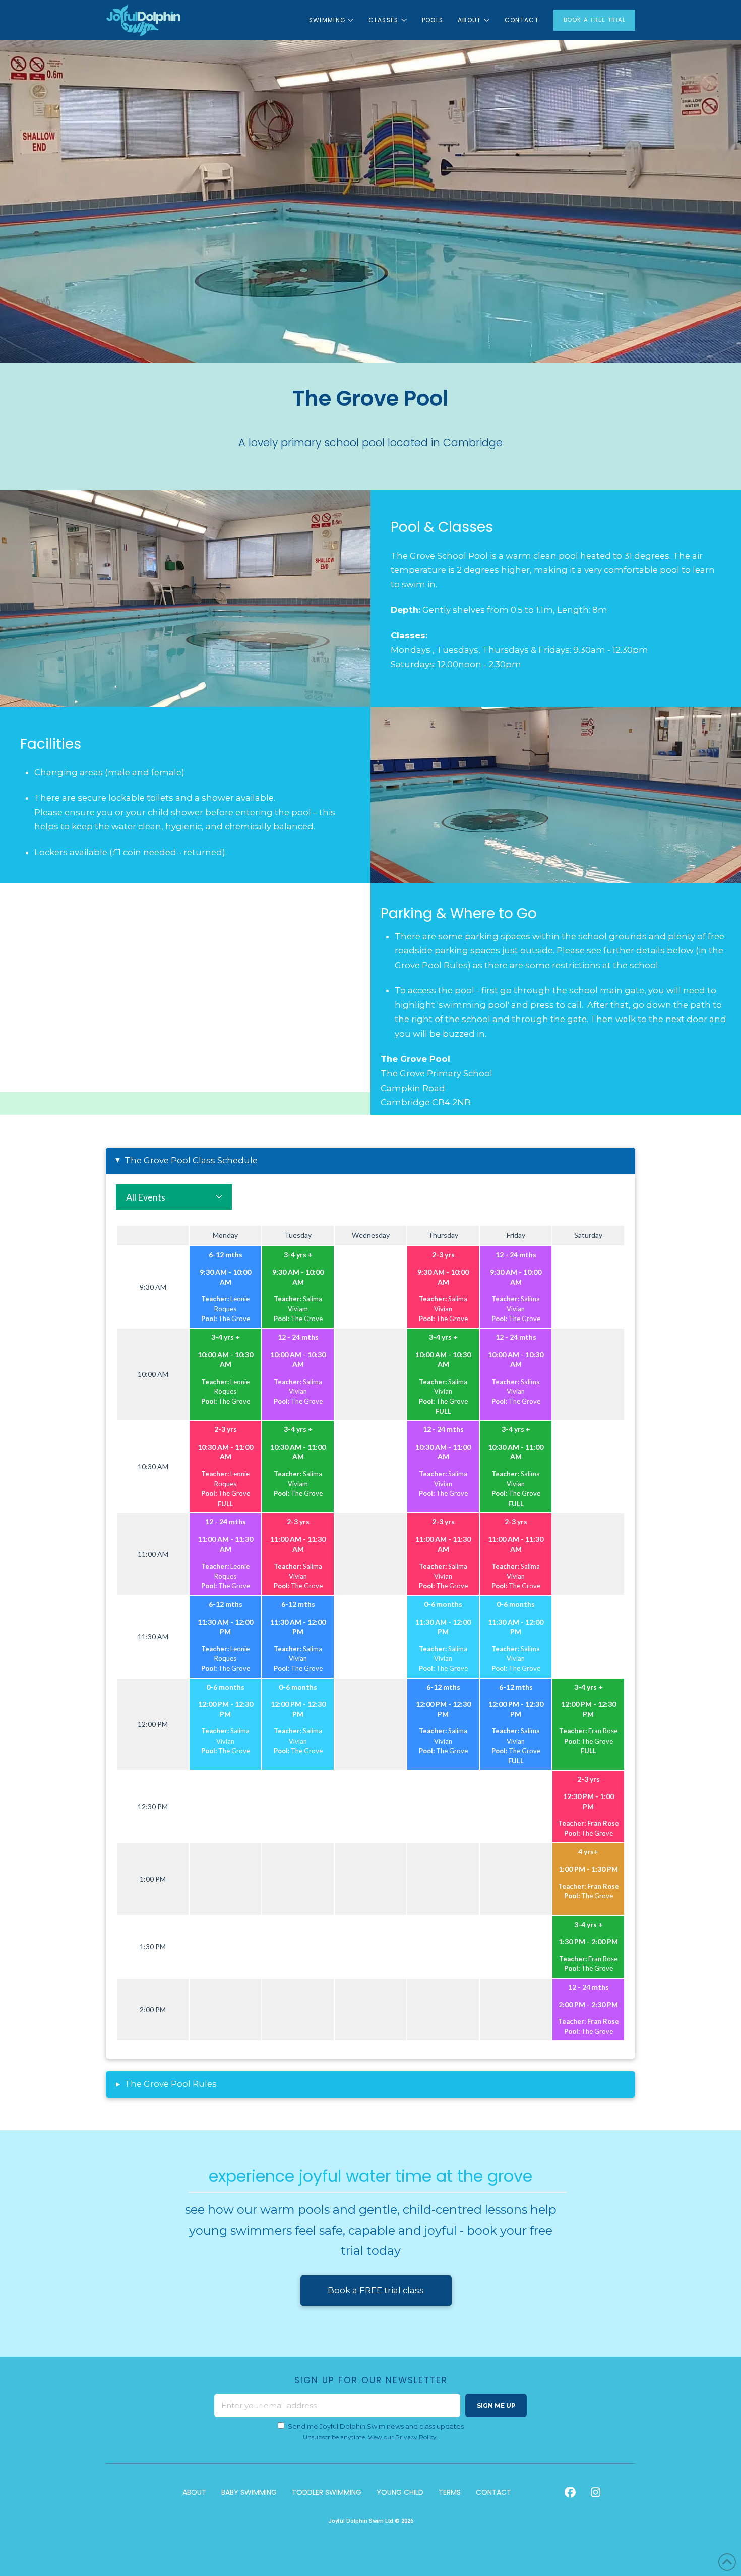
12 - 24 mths (516, 1255)
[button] (371, 1161)
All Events (146, 1197)
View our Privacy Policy (402, 2437)
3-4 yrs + (298, 1255)
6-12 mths (226, 1255)
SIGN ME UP (496, 2405)
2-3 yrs (443, 1255)
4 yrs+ (588, 1852)
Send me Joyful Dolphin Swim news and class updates (376, 2426)
